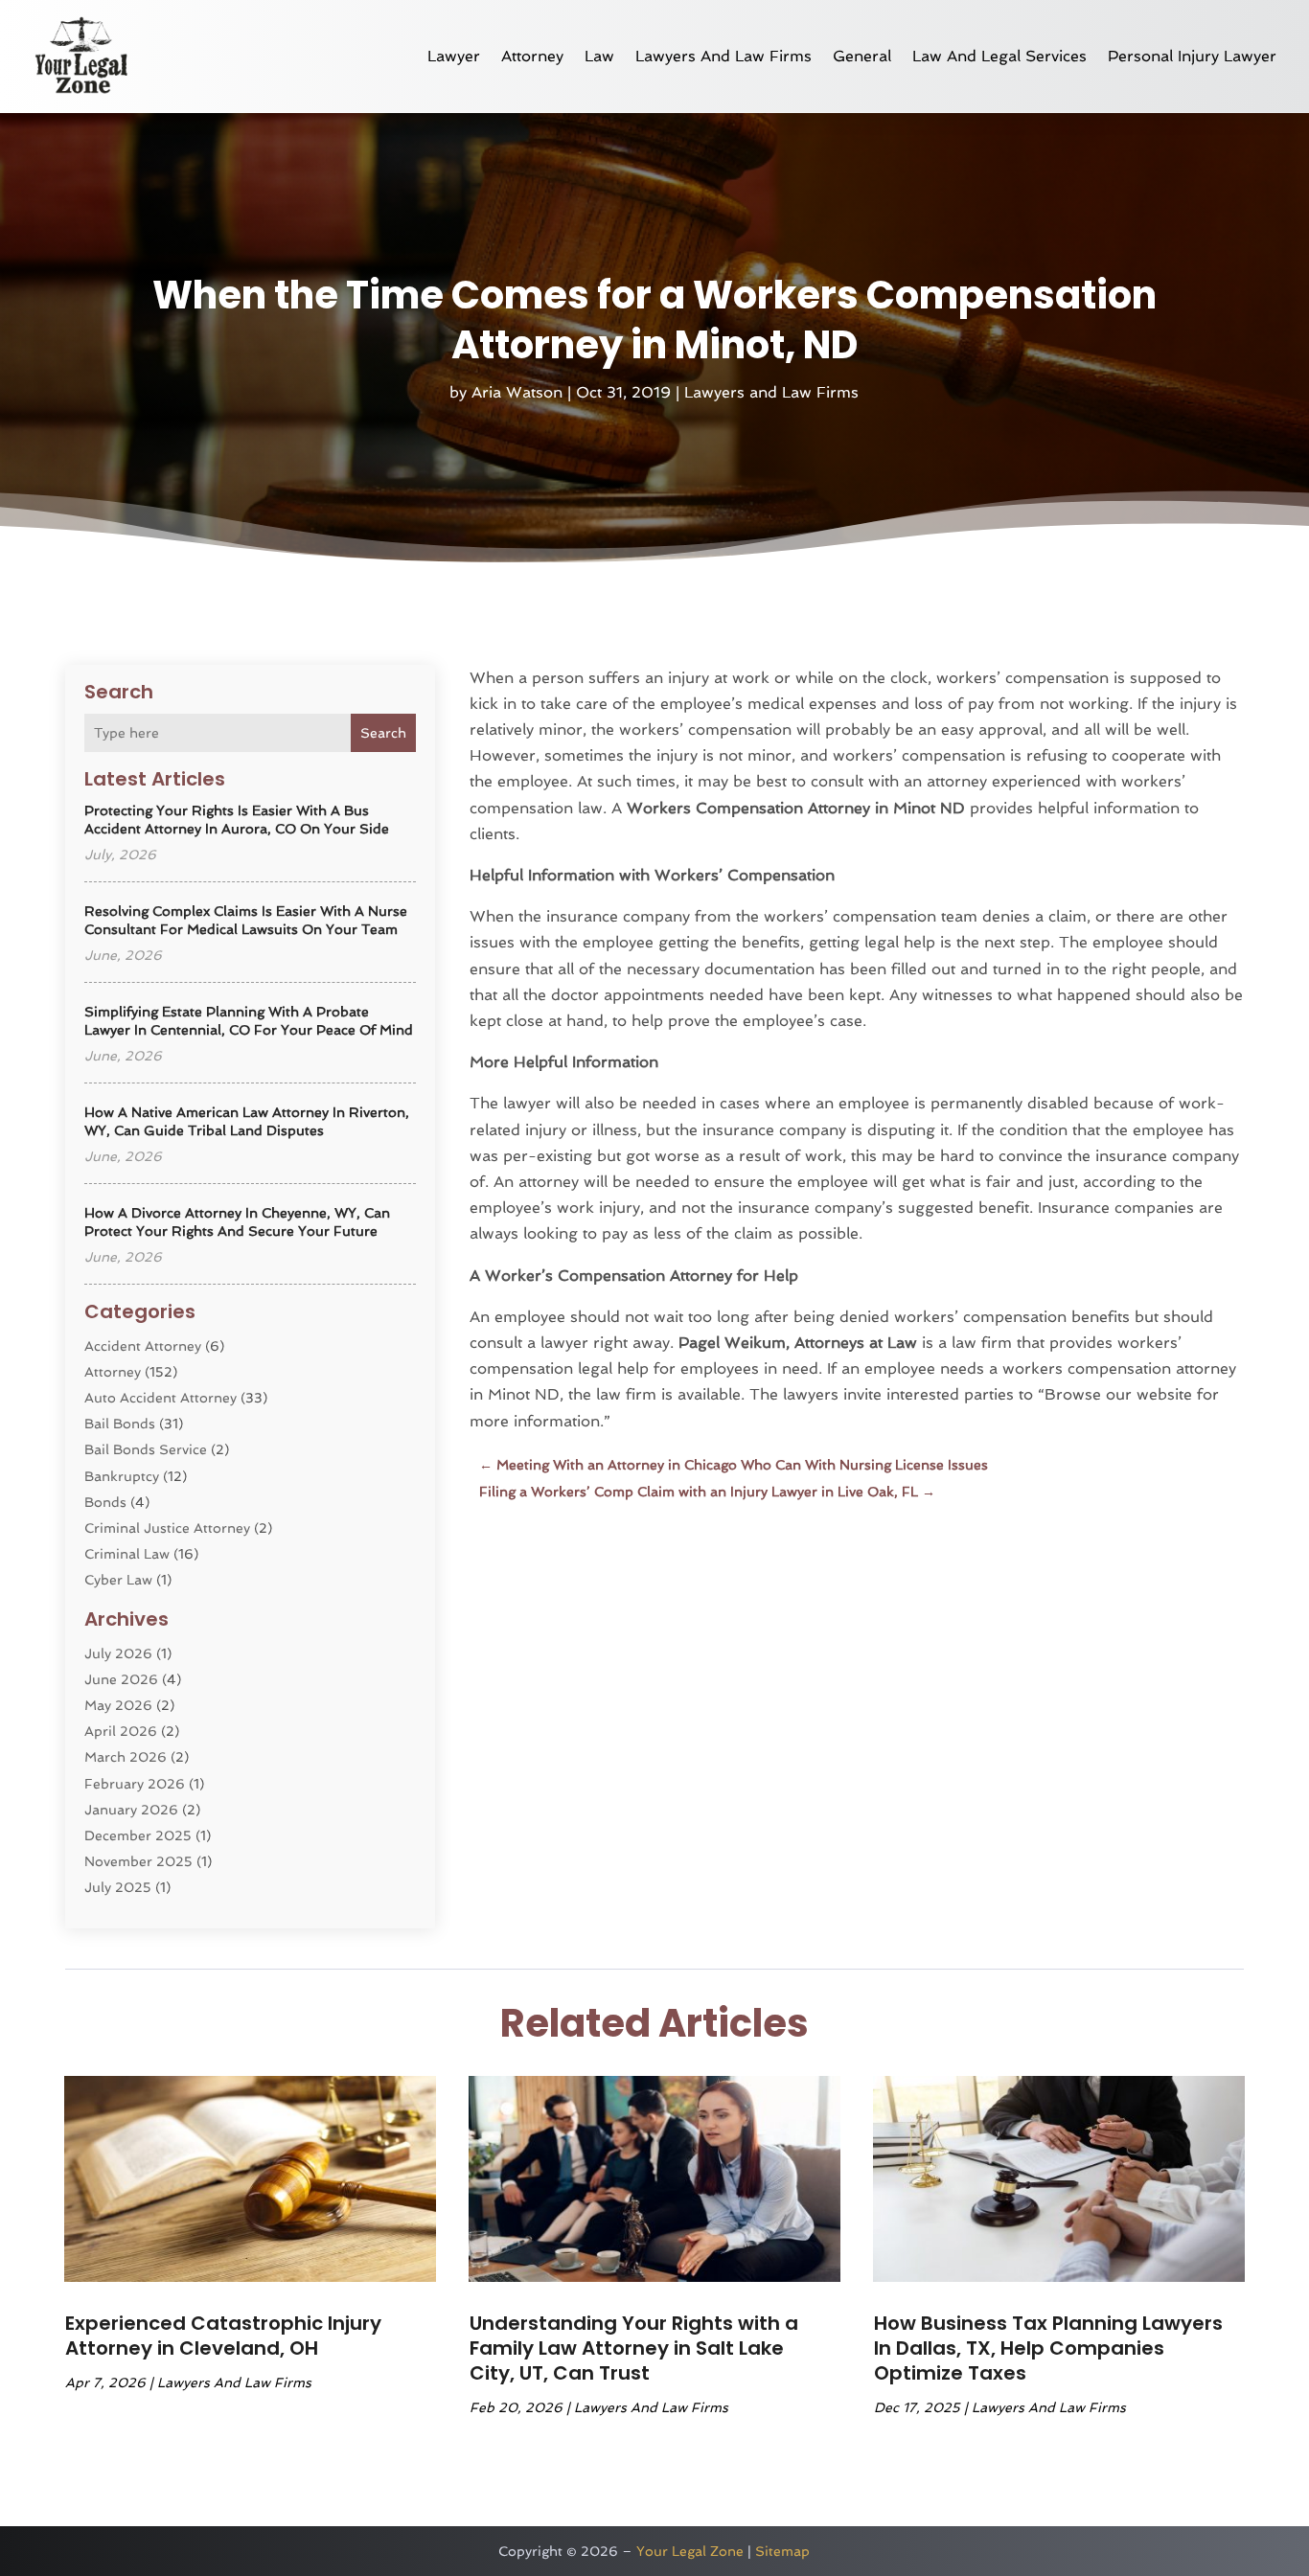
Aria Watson (517, 392)
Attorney (532, 56)
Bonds (105, 1502)
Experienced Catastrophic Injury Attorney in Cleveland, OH (223, 2336)
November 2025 (138, 1861)
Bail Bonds (120, 1424)
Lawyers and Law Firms (723, 56)
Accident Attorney (143, 1346)
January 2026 (131, 1810)
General (862, 56)
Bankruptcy (122, 1476)
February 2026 (135, 1784)
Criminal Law (127, 1554)
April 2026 (121, 1731)
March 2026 (126, 1757)
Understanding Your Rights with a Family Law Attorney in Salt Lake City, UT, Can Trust (634, 2348)
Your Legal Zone (690, 2551)
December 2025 (138, 1835)
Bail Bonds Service (146, 1449)
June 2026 (121, 1679)
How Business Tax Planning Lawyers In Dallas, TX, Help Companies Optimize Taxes (1048, 2348)
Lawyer (454, 56)
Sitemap (782, 2551)
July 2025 (118, 1887)
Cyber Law (118, 1580)
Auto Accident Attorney (161, 1398)
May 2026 (118, 1705)
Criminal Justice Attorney (167, 1528)
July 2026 (118, 1653)
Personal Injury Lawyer (1192, 56)
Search (383, 733)
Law (599, 56)
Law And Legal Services (999, 56)
